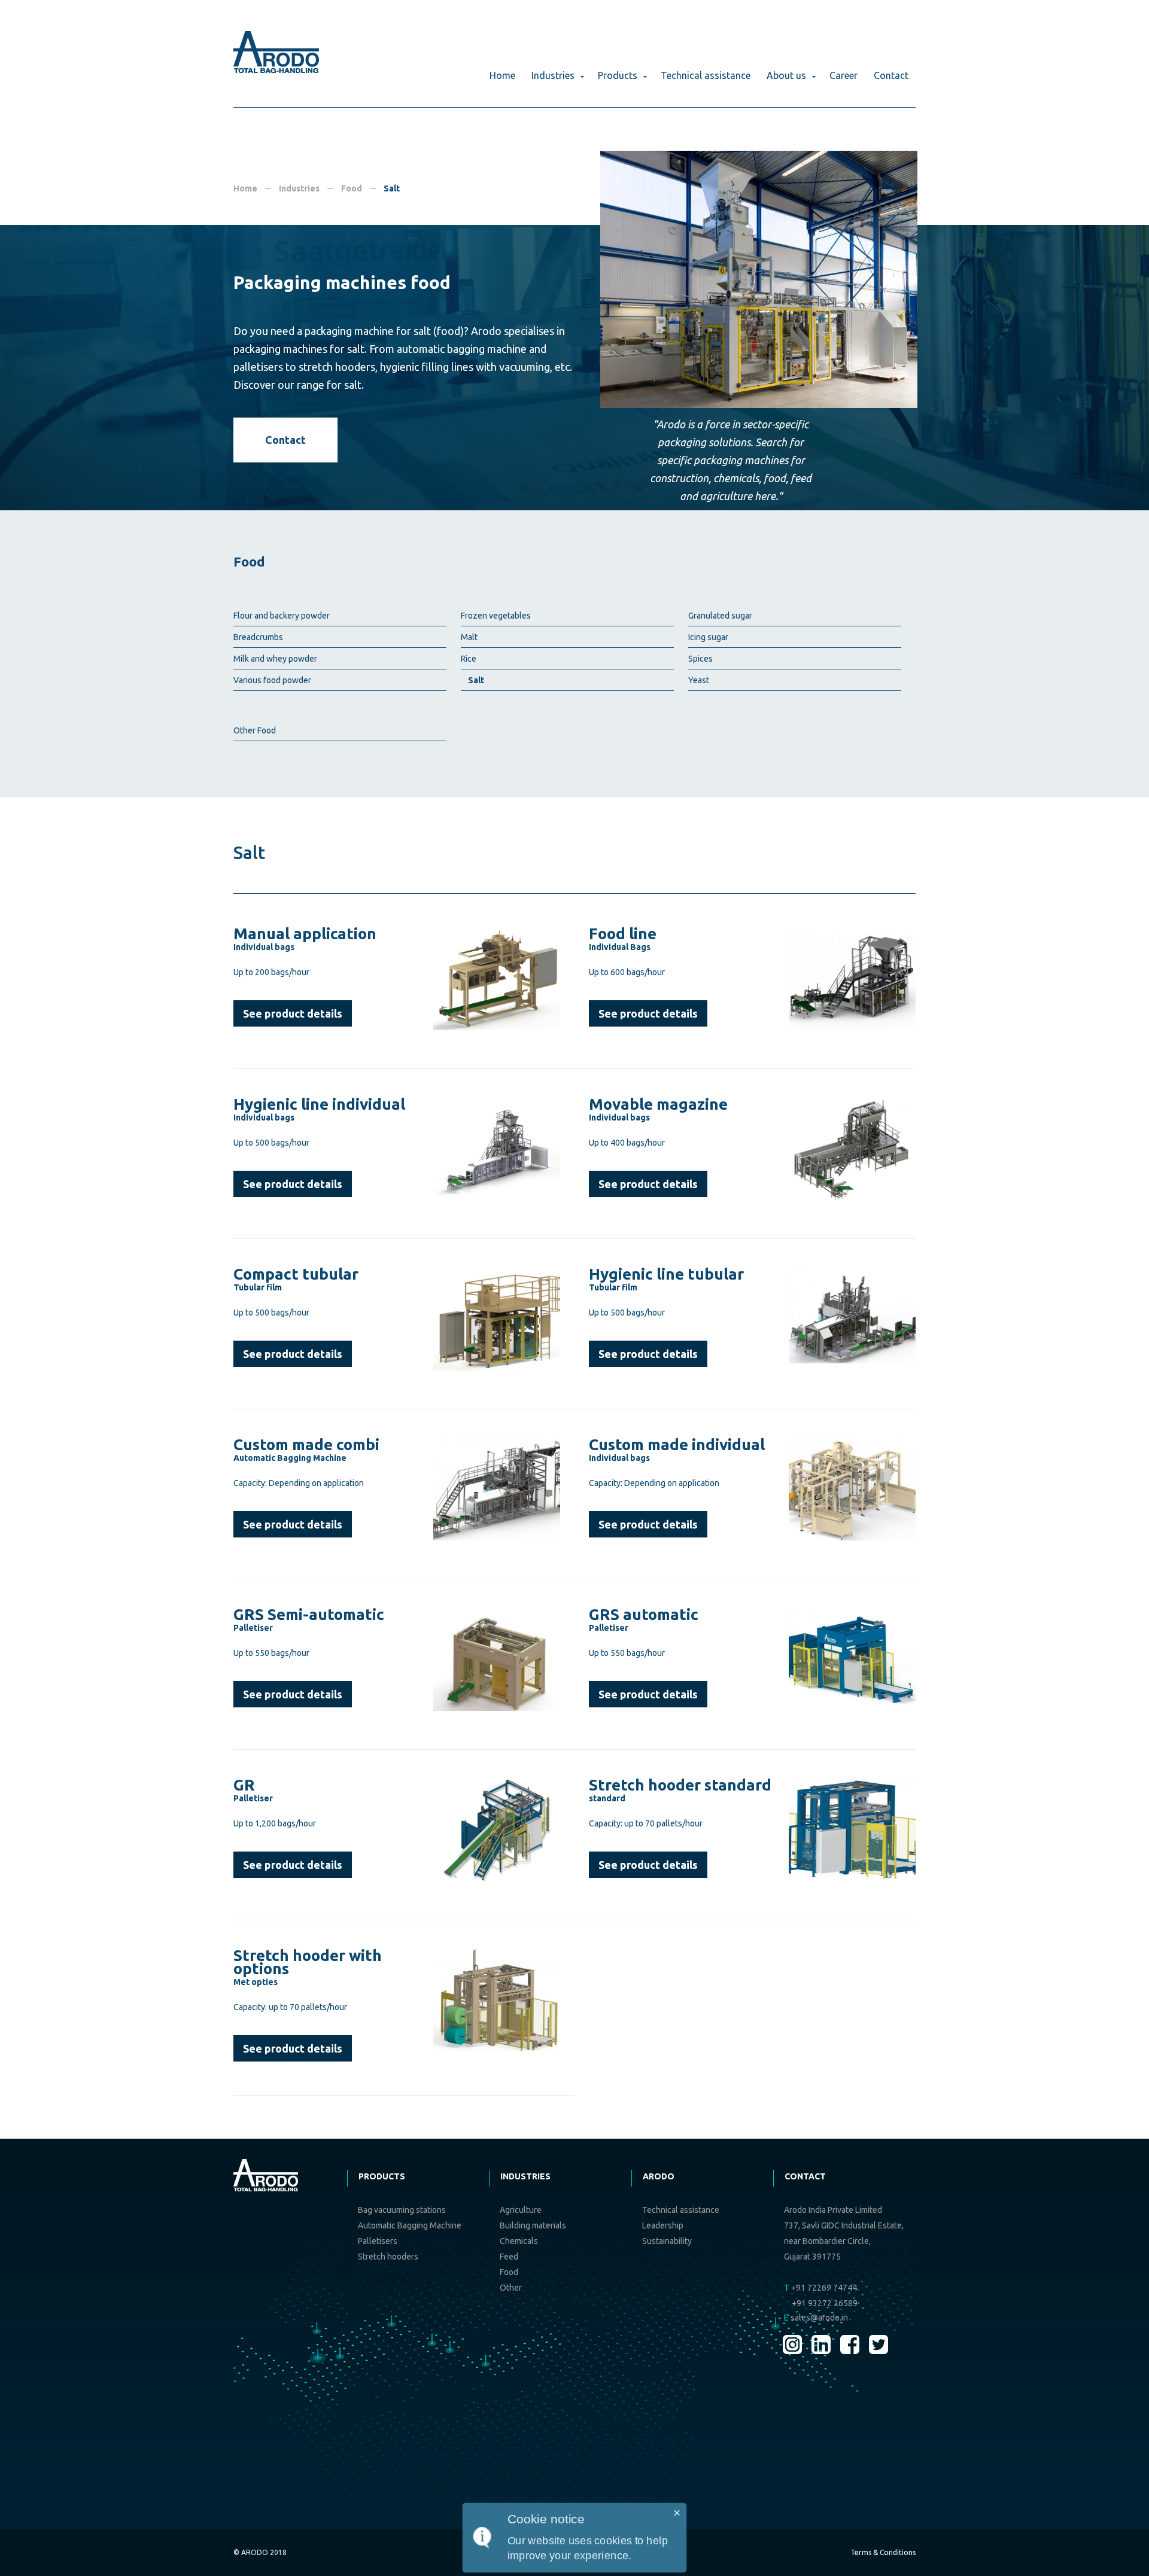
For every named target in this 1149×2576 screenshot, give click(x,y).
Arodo (659, 2176)
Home (502, 75)
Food (352, 188)
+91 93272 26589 (825, 2303)
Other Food (255, 730)
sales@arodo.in (816, 2318)
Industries (553, 75)
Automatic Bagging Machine (410, 2225)
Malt (469, 637)
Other (511, 2288)
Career (843, 75)
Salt (476, 680)
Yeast (699, 680)
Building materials (533, 2225)
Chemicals (519, 2241)
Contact (891, 75)
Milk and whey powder (275, 659)
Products (618, 75)
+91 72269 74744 (820, 2288)
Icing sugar (708, 637)
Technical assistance (706, 75)
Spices (700, 659)
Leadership (663, 2225)
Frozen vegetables (496, 616)
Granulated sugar (720, 616)
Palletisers (378, 2241)
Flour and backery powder (282, 616)
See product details (293, 1013)
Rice (469, 659)
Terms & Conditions (883, 2552)
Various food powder (272, 680)
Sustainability (667, 2241)
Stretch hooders (388, 2257)
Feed (509, 2257)
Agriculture (521, 2210)
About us (786, 75)
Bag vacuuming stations (402, 2210)
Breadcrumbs (258, 637)
